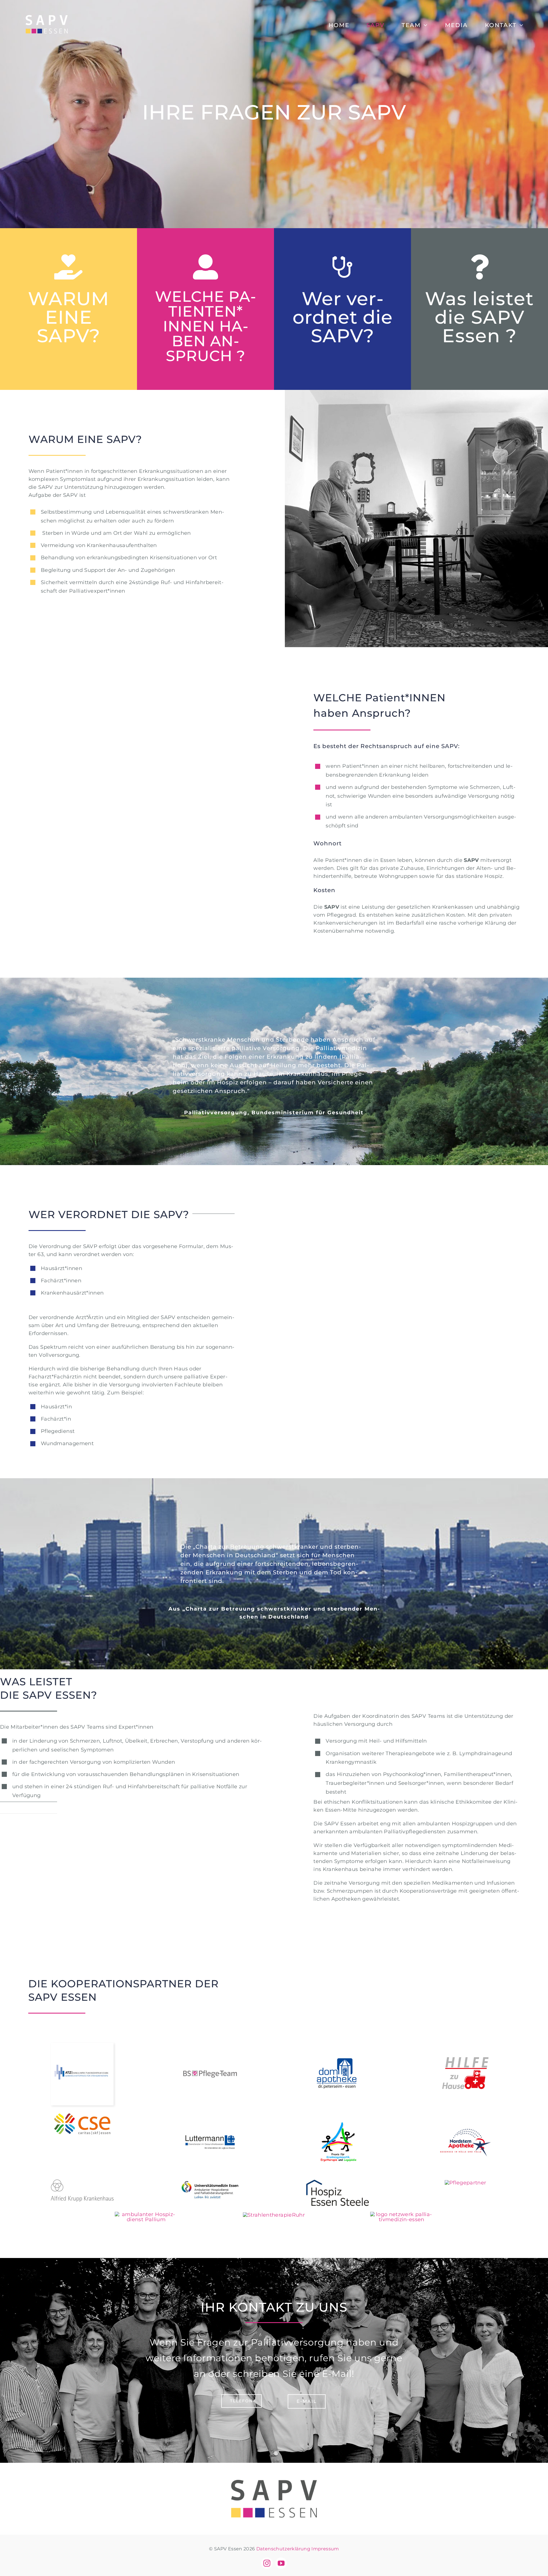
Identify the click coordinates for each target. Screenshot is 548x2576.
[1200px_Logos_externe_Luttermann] (210, 2114)
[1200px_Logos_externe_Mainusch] (338, 2114)
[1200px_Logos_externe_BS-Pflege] (210, 2045)
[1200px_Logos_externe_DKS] (82, 2045)
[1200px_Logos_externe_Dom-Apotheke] (338, 2045)
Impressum (325, 2549)
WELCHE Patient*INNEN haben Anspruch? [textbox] (379, 705)
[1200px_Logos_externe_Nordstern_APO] (466, 2114)
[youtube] (281, 2563)
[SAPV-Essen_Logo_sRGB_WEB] (274, 2482)
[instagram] (267, 2563)
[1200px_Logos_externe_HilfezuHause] (466, 2045)
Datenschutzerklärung (283, 2549)
